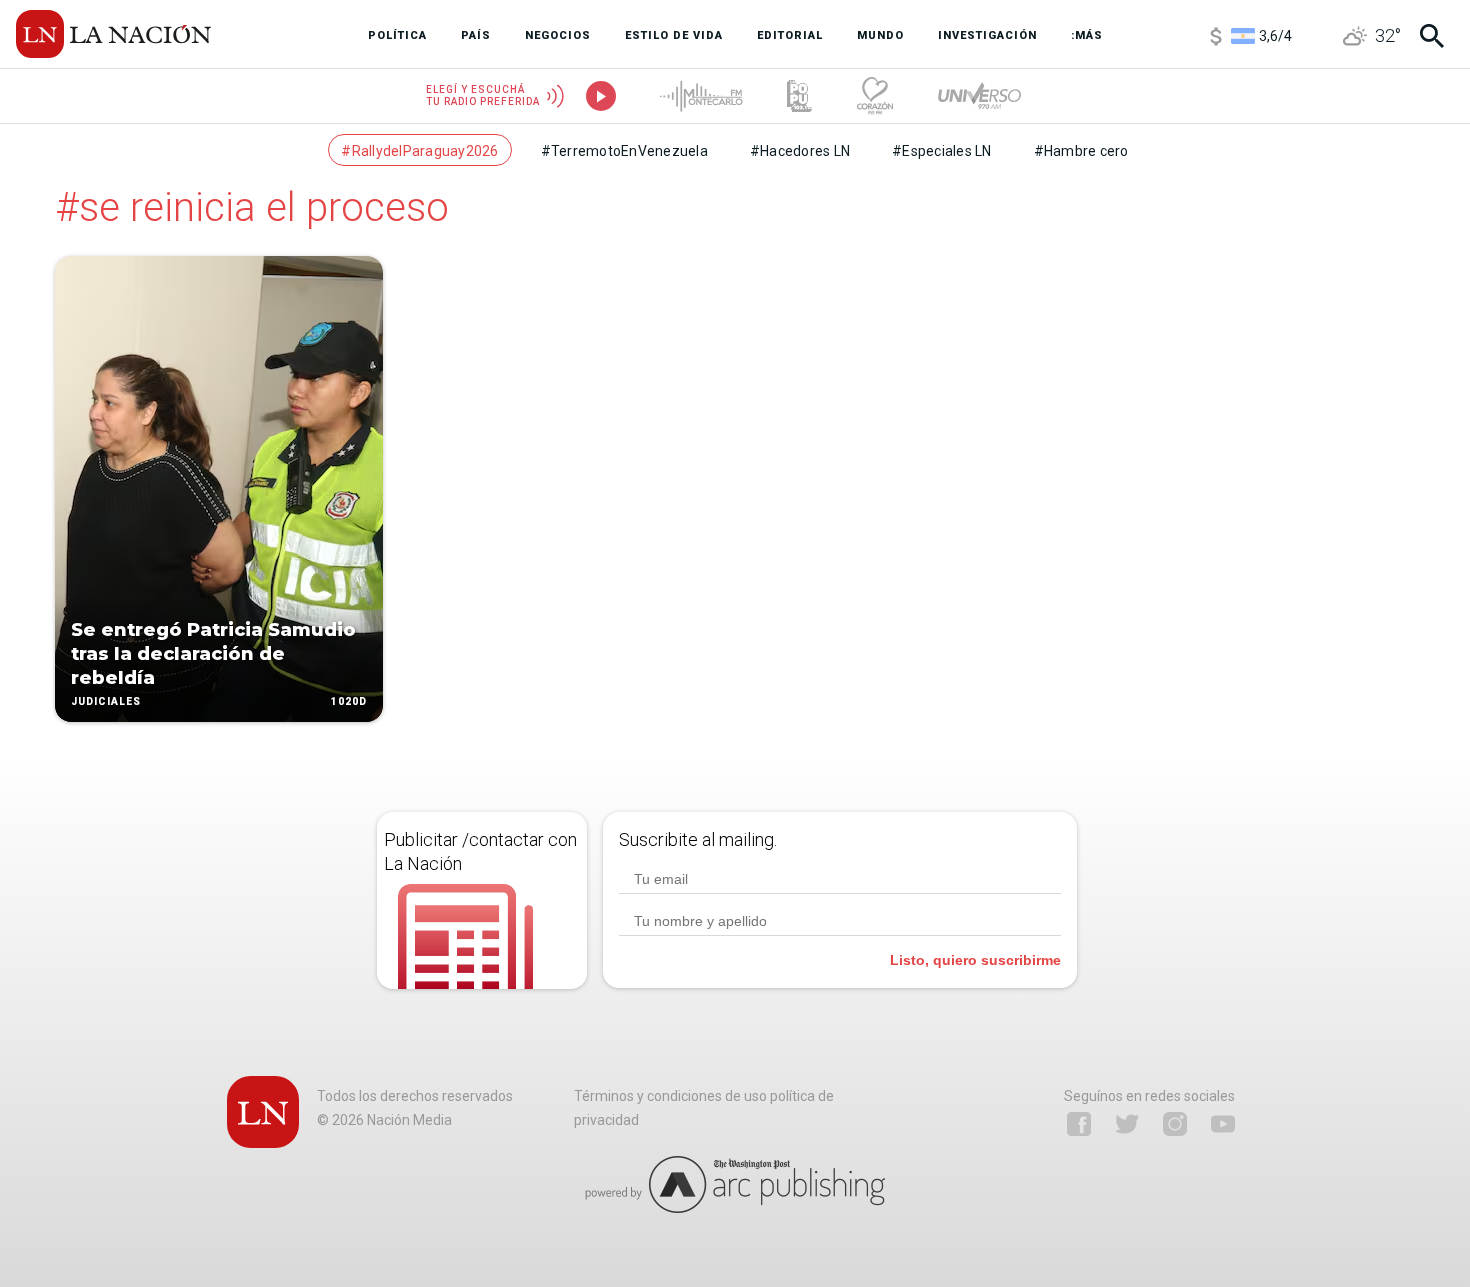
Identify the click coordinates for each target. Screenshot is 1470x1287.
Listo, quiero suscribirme (975, 960)
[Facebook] (1079, 1124)
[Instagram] (1175, 1124)
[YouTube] (1223, 1124)
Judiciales (106, 701)
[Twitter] (1127, 1124)
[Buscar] (1432, 36)
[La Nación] (113, 34)
